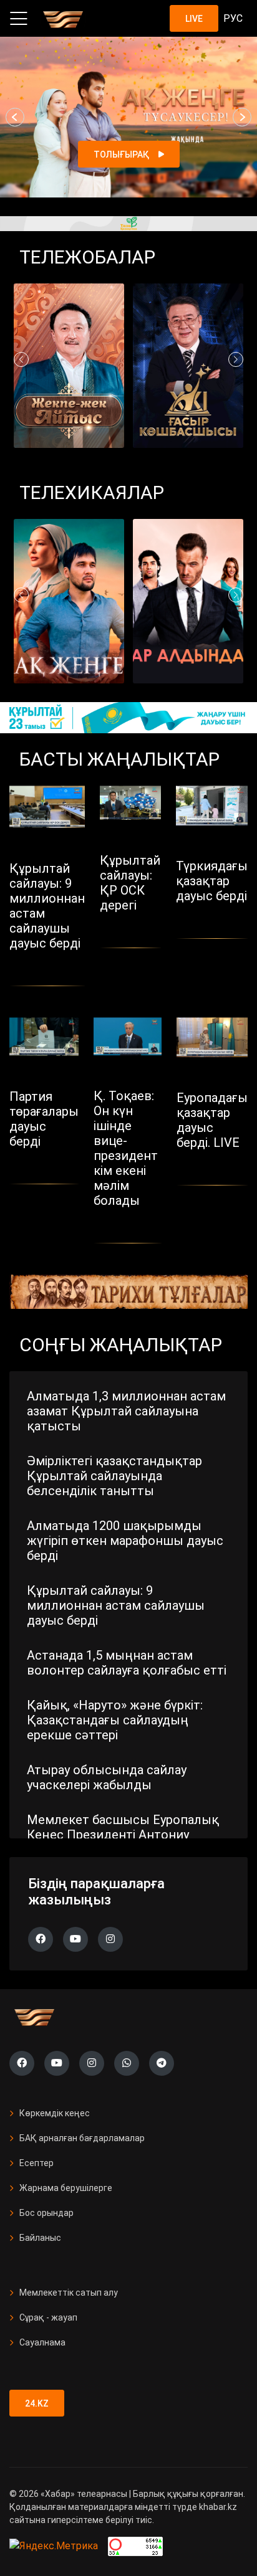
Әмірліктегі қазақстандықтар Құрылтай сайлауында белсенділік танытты (114, 1476)
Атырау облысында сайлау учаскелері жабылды (107, 1777)
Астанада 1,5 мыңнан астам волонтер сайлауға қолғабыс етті (127, 1663)
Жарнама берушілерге (66, 2188)
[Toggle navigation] (19, 19)
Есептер (36, 2163)
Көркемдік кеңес (55, 2113)
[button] (15, 117)
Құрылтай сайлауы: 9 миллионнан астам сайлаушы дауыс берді (116, 1605)
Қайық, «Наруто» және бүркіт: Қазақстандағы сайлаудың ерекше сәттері (115, 1720)
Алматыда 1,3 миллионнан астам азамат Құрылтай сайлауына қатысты (126, 1411)
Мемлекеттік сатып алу (69, 2293)
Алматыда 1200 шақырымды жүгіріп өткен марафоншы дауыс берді (125, 1541)
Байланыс (40, 2238)
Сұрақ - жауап (48, 2317)
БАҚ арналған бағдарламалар (82, 2138)
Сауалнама (42, 2342)
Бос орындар (46, 2213)
